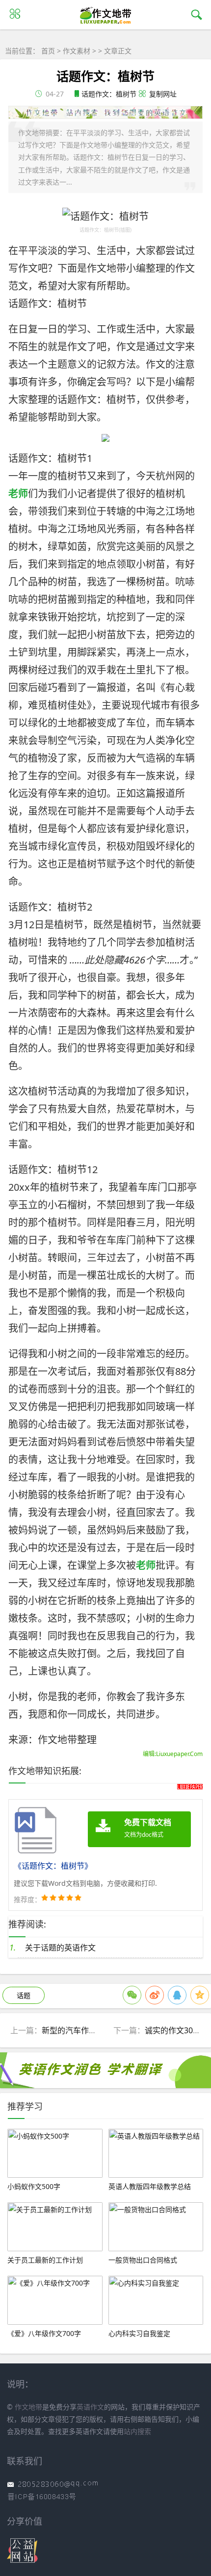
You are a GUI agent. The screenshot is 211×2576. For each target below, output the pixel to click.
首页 (48, 51)
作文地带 (28, 2407)
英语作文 (90, 2407)
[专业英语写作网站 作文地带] (106, 24)
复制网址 (163, 94)
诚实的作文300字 (175, 2030)
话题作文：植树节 (109, 94)
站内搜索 (137, 2431)
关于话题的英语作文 (60, 1948)
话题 (24, 1995)
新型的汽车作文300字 (80, 2030)
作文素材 (77, 51)
